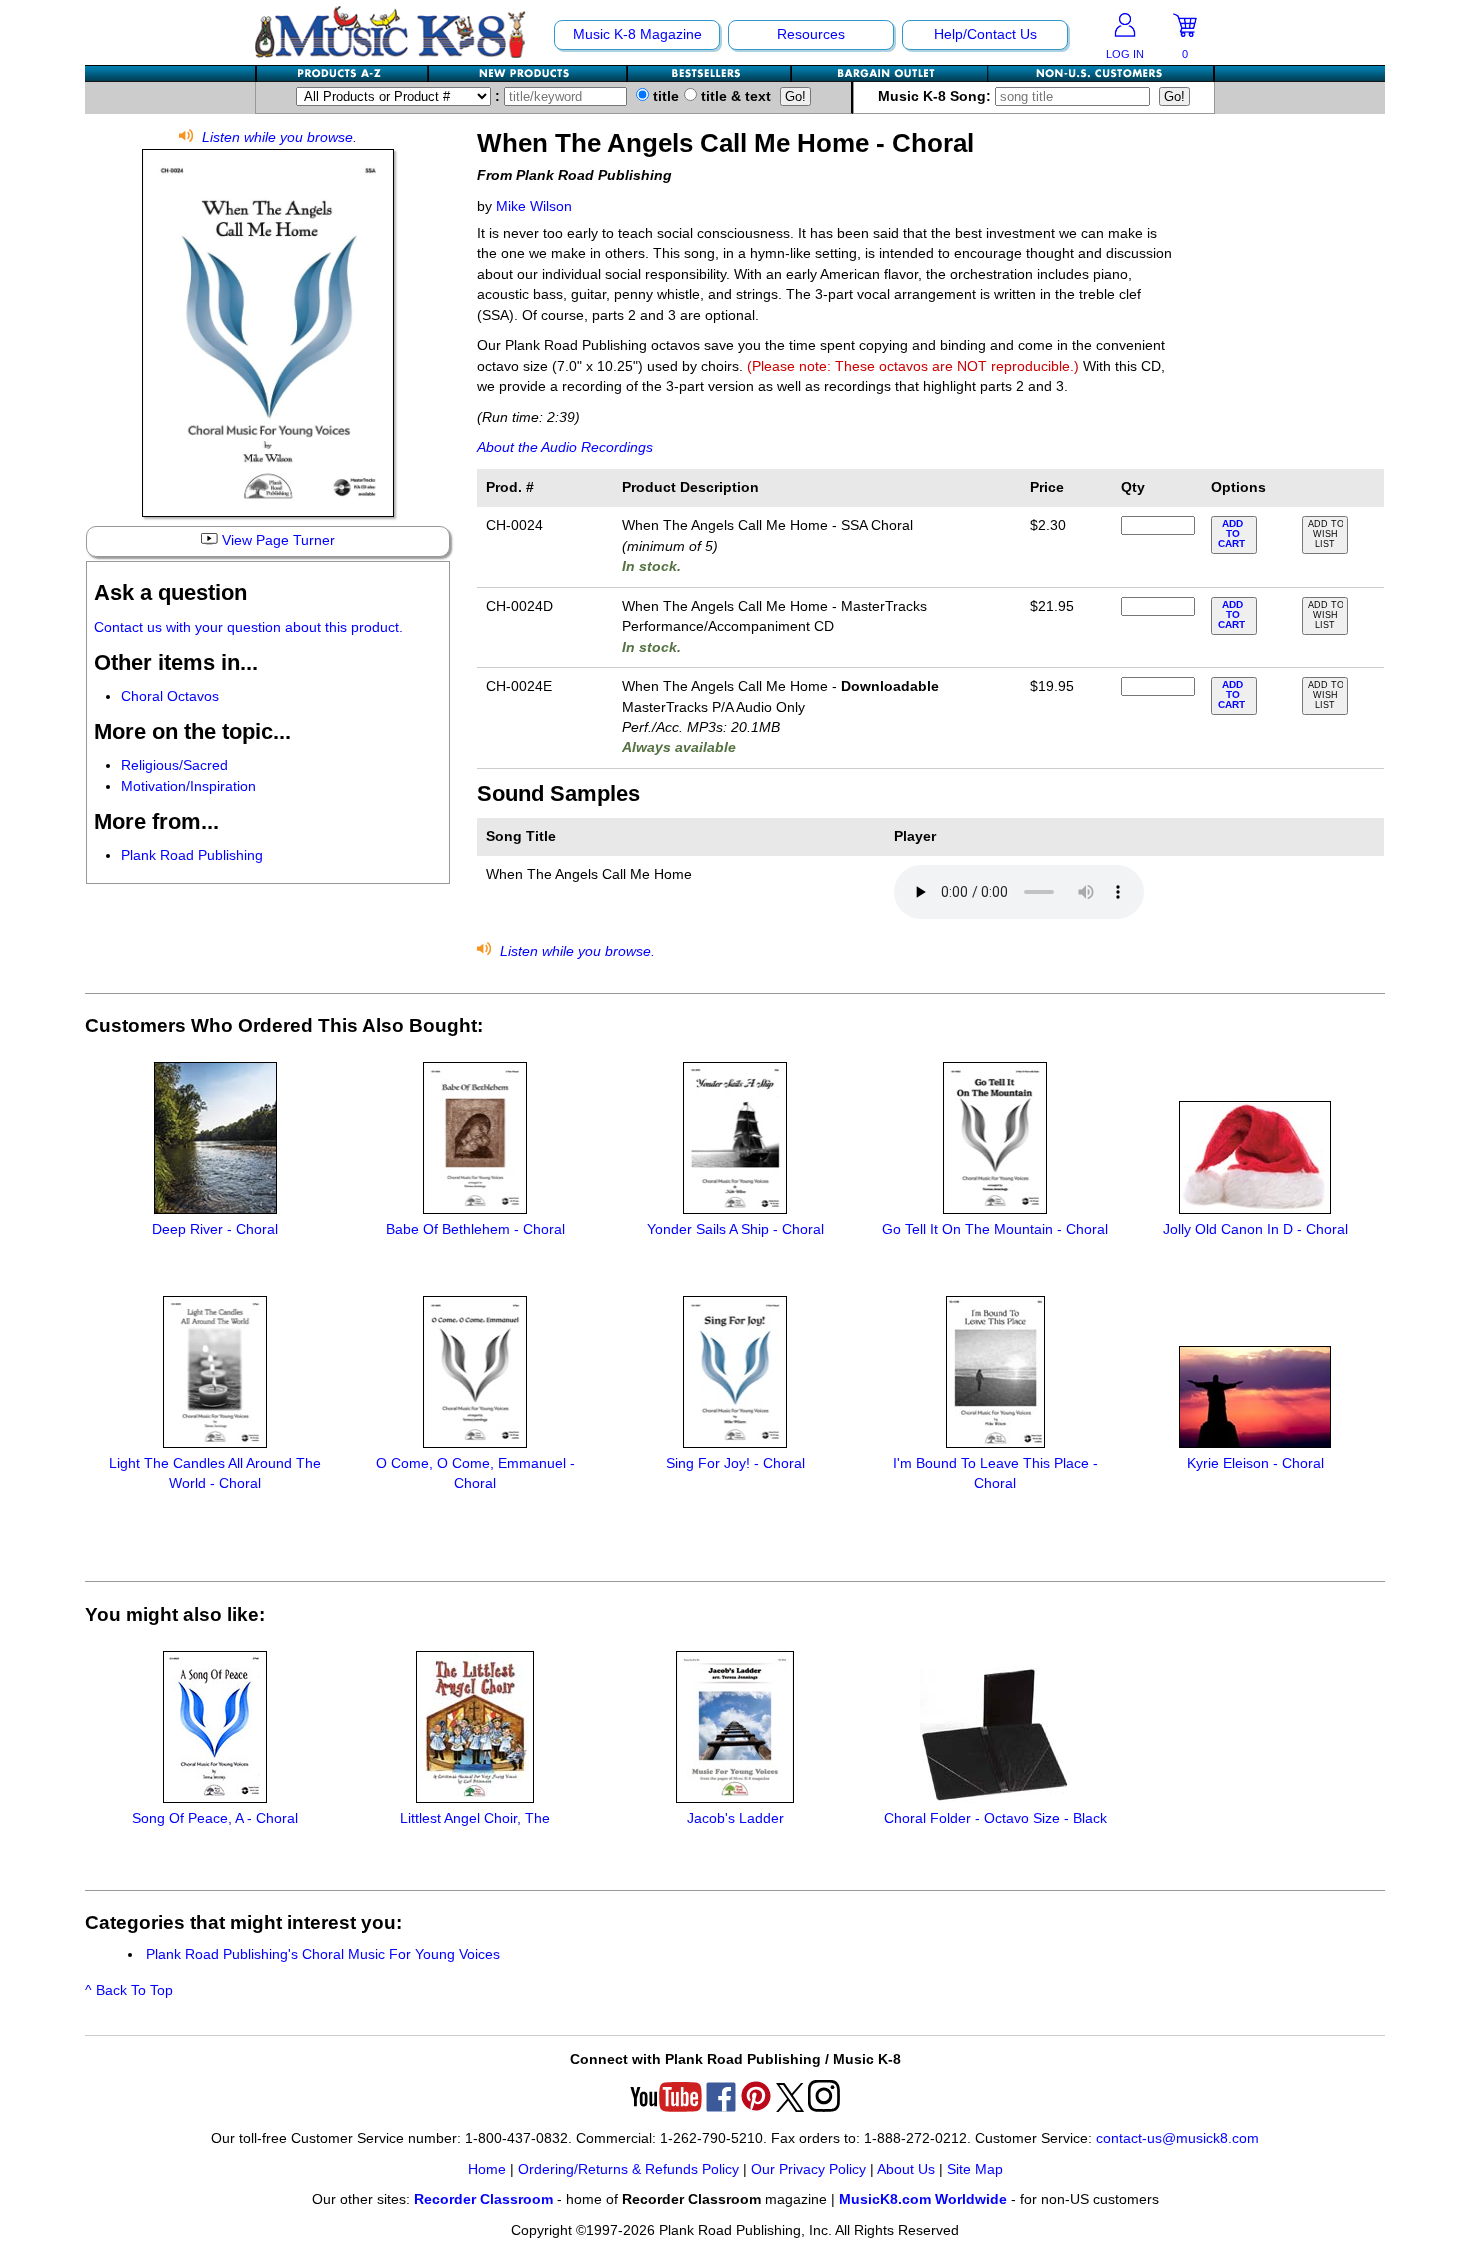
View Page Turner (276, 540)
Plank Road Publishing (192, 855)
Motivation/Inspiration (188, 786)
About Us (906, 2169)
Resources (811, 34)
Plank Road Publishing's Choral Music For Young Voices (323, 1954)
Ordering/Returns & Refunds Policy (628, 2169)
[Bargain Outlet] (890, 73)
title (664, 96)
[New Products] (528, 73)
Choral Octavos (170, 696)
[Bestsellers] (710, 73)
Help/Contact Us (985, 34)
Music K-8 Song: (936, 96)
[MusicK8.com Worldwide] (1100, 73)
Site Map (975, 2169)
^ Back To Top (129, 1990)
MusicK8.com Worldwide (923, 2199)
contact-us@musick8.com (1177, 2138)
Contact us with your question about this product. (248, 627)
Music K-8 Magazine (637, 34)
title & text (734, 96)
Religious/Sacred (174, 765)
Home (487, 2169)
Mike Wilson (534, 206)
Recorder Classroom (483, 2199)
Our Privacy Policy (808, 2169)
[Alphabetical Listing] (343, 73)
